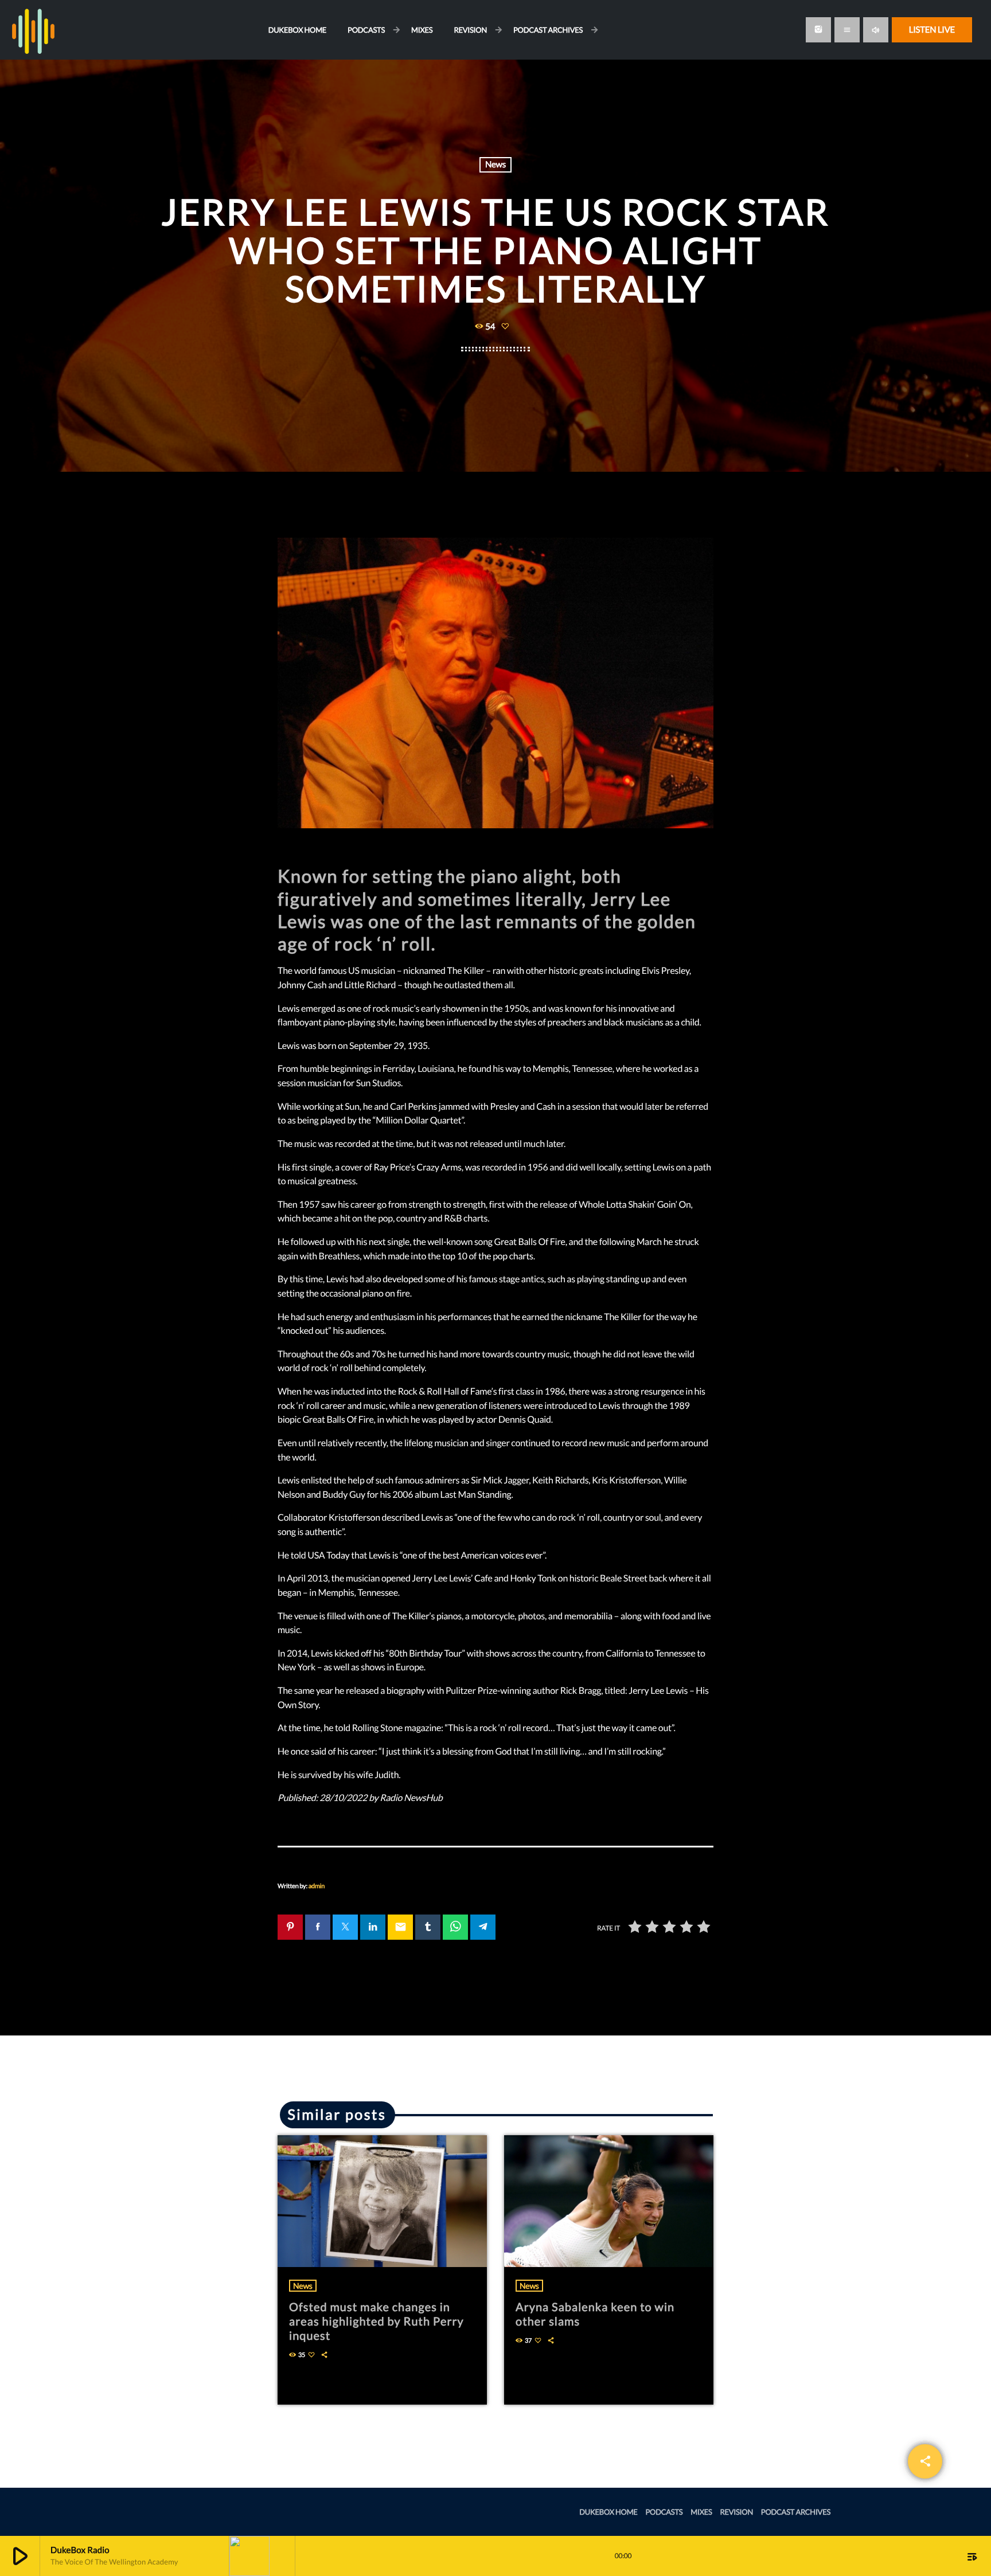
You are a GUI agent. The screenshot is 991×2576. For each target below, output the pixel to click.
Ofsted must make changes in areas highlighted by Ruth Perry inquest (376, 2321)
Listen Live (932, 30)
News (495, 165)
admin (317, 1886)
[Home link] (33, 30)
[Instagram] (818, 30)
